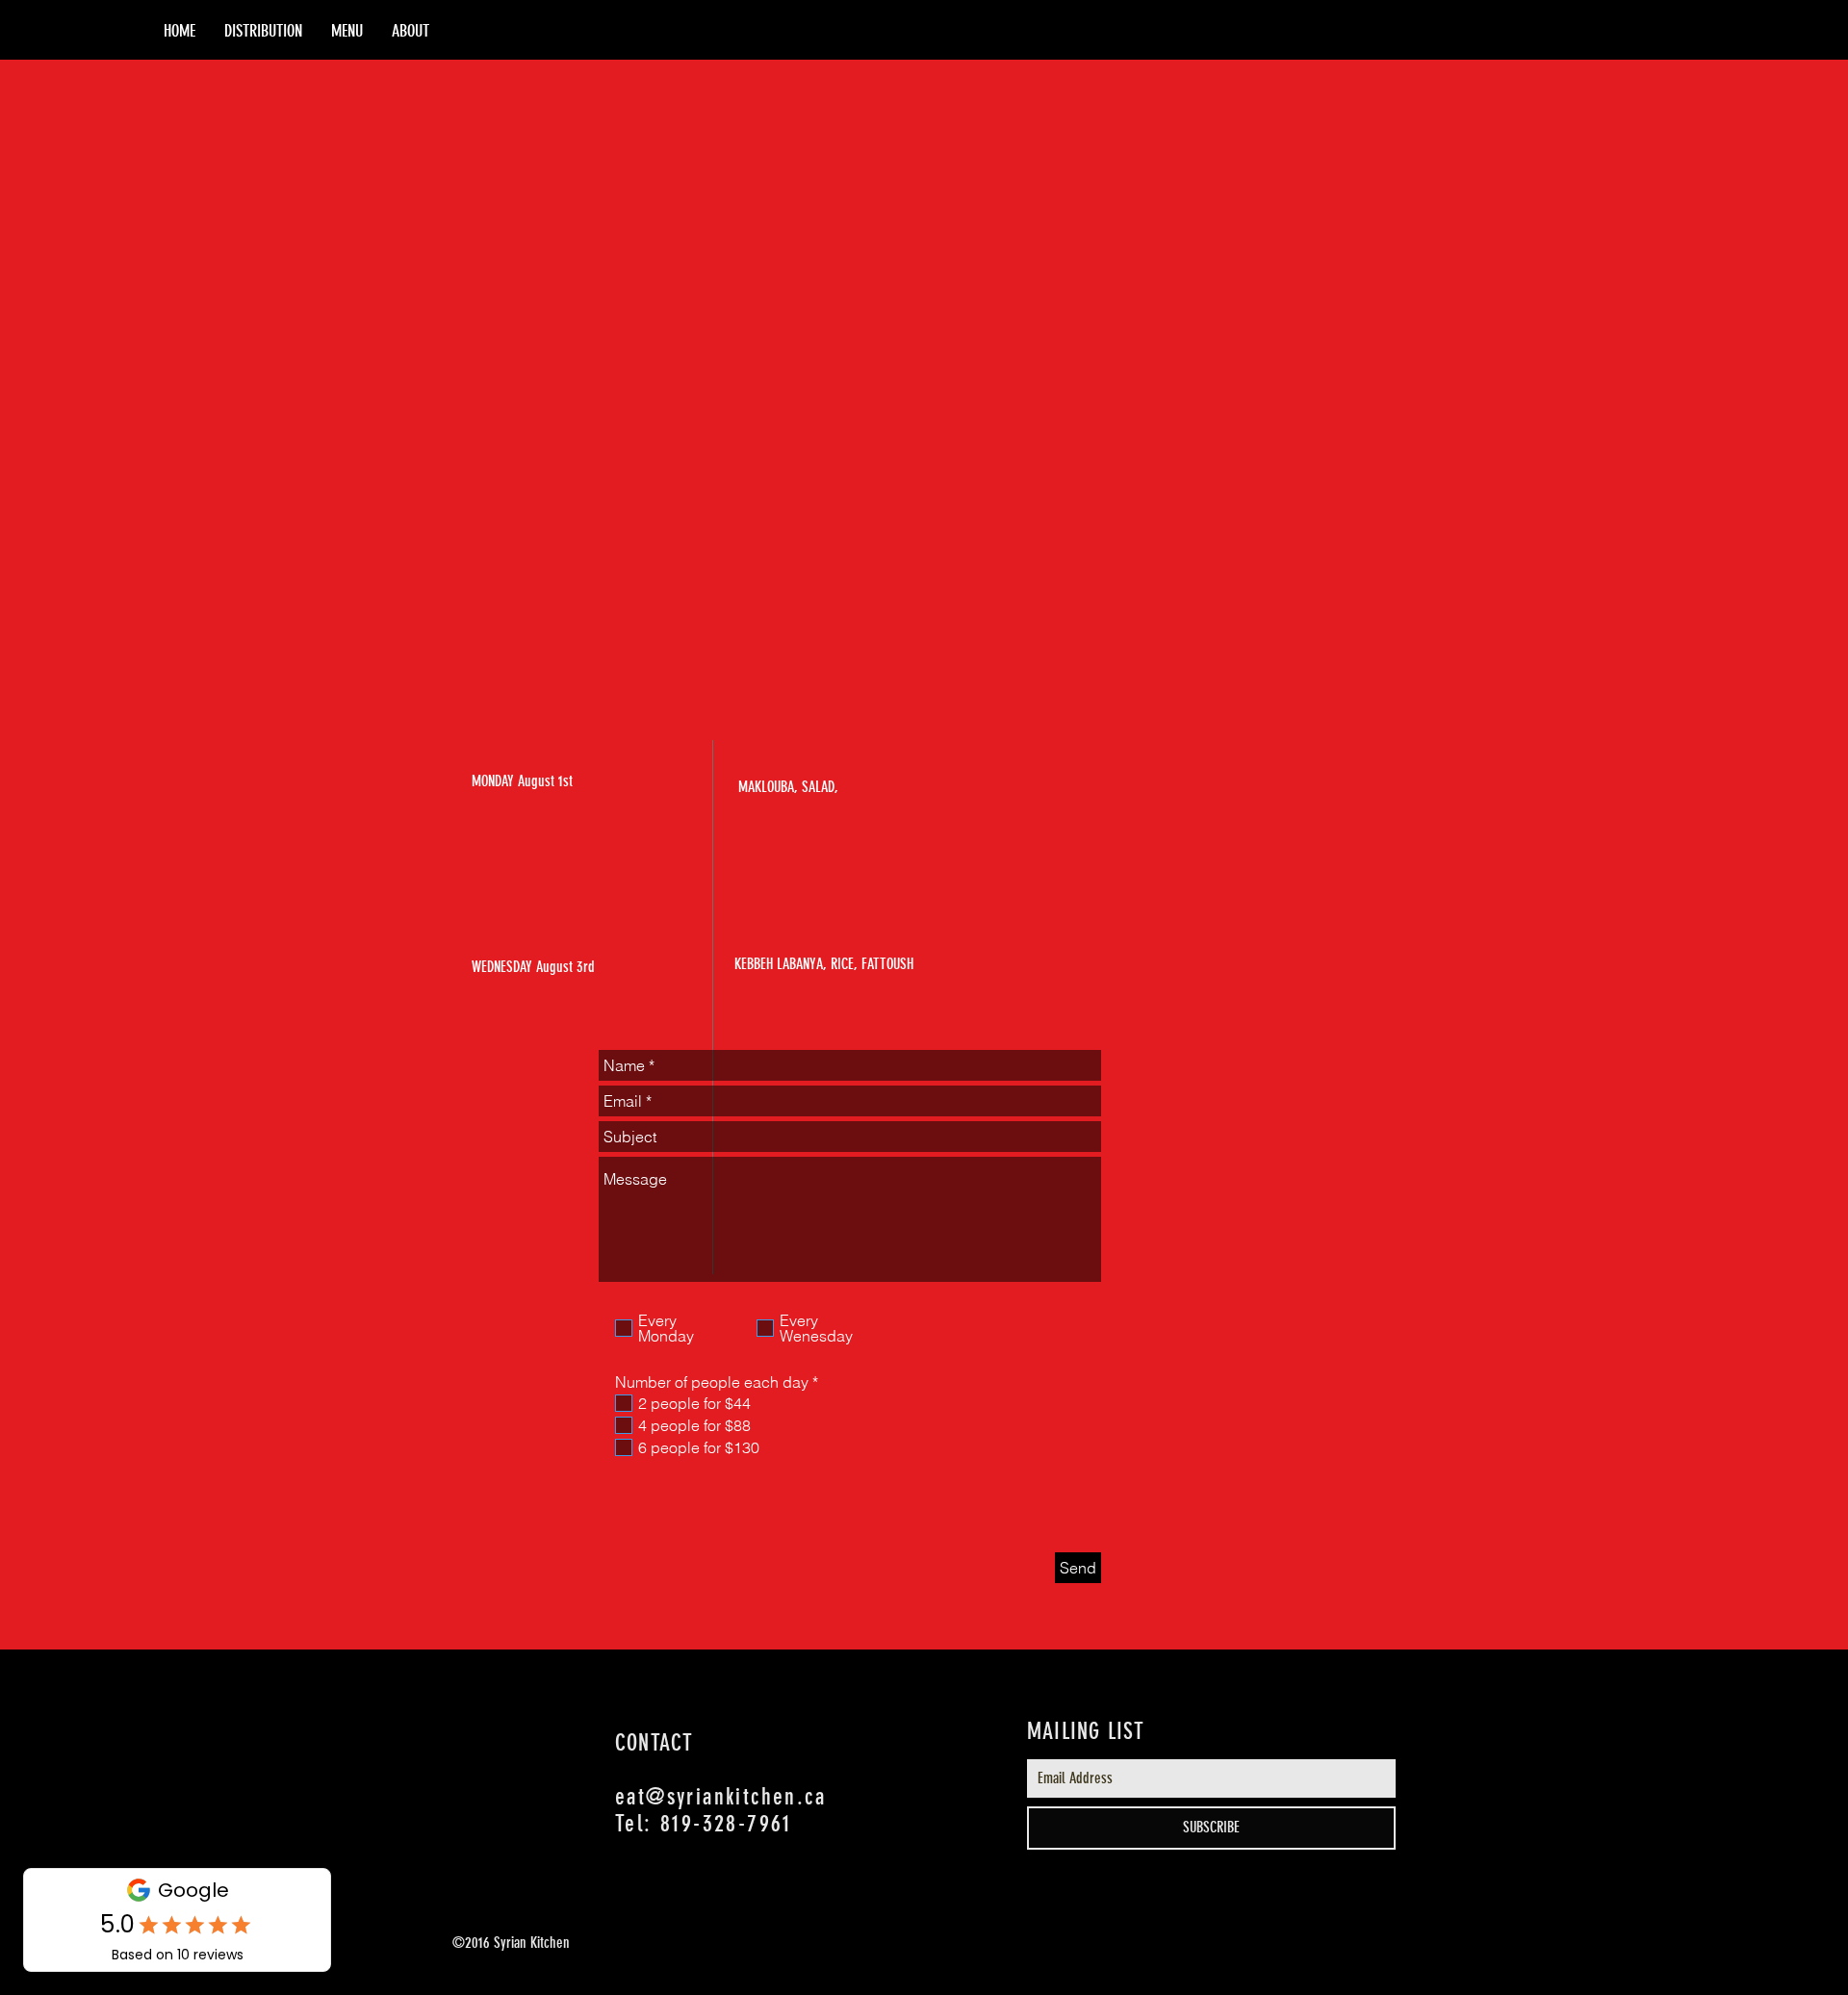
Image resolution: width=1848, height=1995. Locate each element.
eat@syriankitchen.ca (720, 1797)
